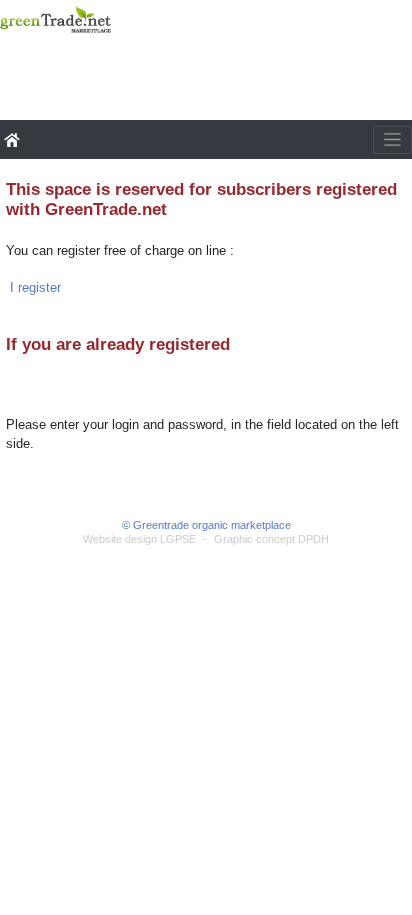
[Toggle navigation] (392, 140)
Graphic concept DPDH (271, 539)
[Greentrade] (4, 45)
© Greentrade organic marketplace (206, 525)
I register (35, 287)
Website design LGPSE (139, 539)
